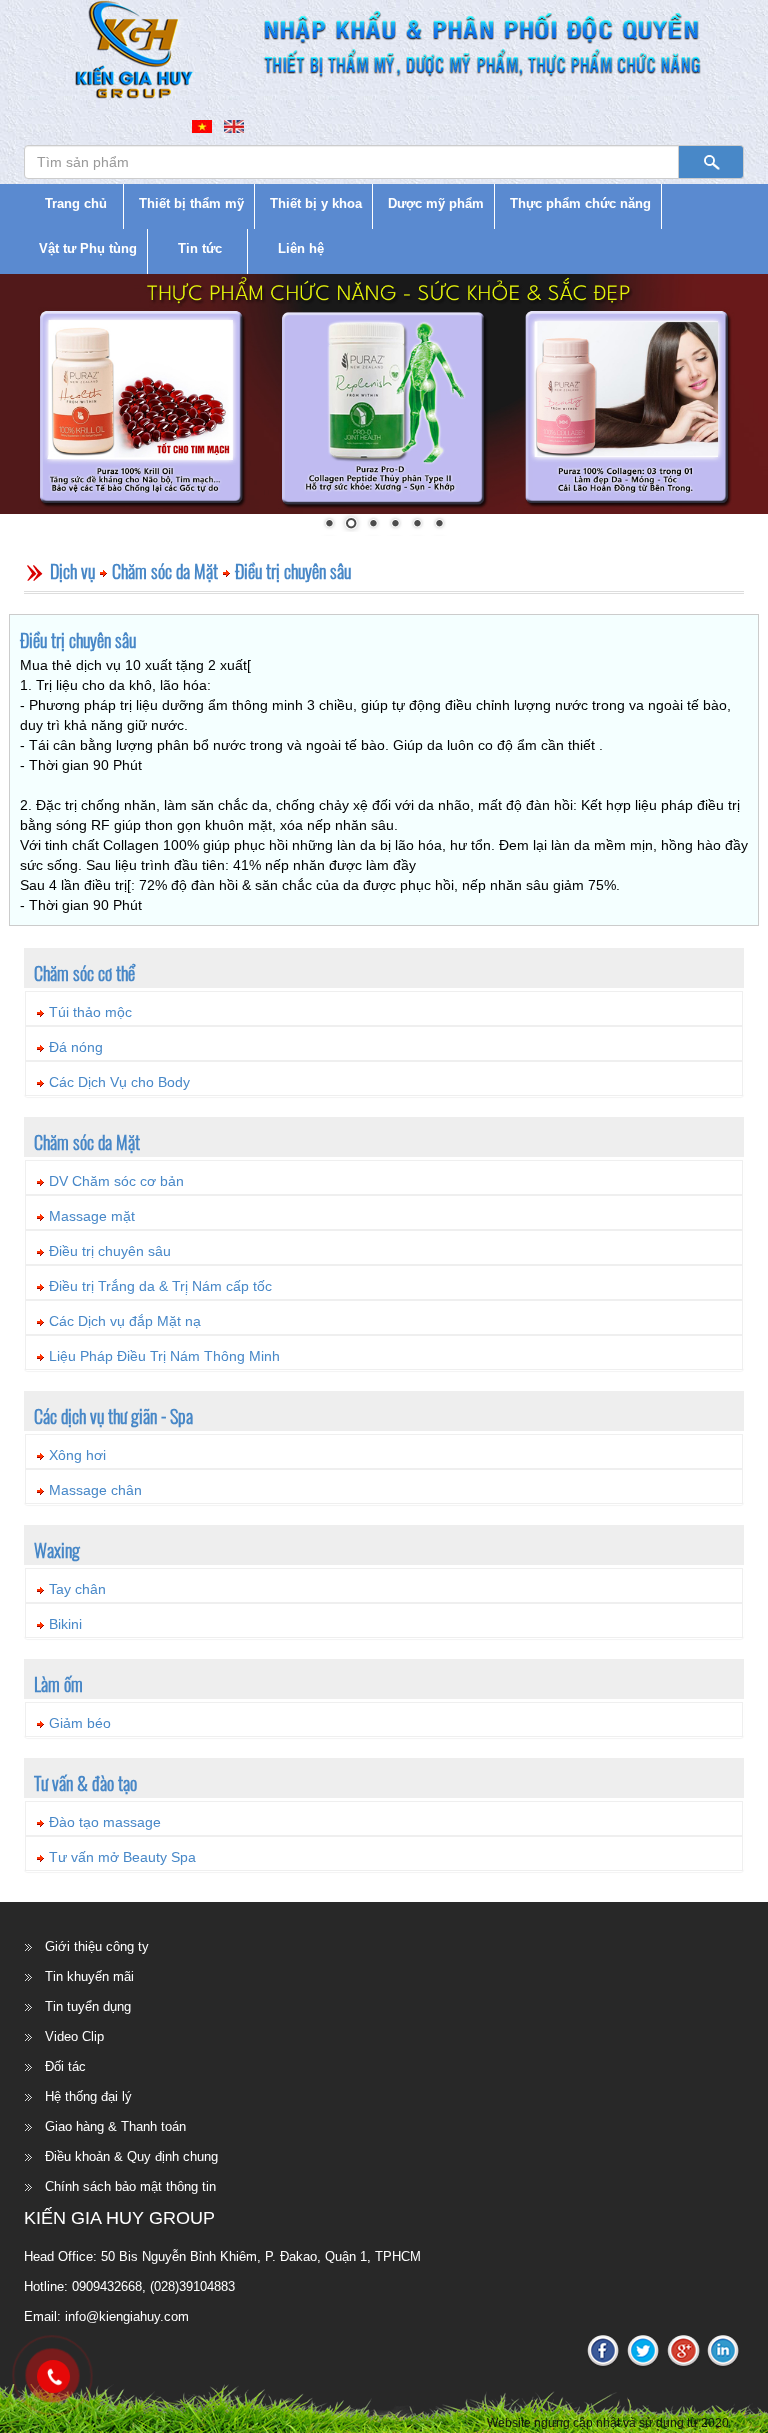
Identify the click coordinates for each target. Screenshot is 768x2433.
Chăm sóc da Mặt (165, 571)
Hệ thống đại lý (88, 2096)
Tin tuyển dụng (88, 2006)
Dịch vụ (72, 571)
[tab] (384, 1008)
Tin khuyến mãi (89, 1976)
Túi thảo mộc (90, 1012)
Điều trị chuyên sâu (293, 571)
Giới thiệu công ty (97, 1946)
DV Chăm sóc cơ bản (116, 1181)
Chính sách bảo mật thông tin (130, 2186)
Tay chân (77, 1589)
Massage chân (95, 1490)
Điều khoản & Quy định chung (131, 2156)
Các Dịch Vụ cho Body (119, 1082)
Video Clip (74, 2036)
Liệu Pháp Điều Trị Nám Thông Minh (164, 1356)
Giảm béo (80, 1723)
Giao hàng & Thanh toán (115, 2126)
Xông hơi (77, 1455)
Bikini (65, 1624)
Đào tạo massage (105, 1822)
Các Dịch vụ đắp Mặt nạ (125, 1321)
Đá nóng (76, 1047)
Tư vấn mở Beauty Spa (122, 1857)
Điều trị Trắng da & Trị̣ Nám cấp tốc (160, 1286)
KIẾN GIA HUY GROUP (119, 2218)
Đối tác (65, 2066)
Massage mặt (92, 1216)
